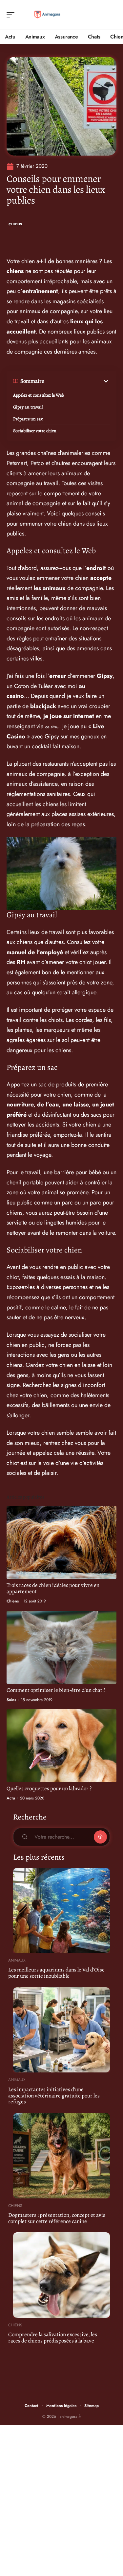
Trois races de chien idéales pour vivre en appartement (53, 1588)
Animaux (17, 1960)
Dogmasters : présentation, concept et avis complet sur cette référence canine (57, 2218)
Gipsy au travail (28, 407)
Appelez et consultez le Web (39, 395)
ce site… (53, 727)
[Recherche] (112, 15)
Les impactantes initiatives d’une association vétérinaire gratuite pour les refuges (54, 2095)
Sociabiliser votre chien (35, 431)
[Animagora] (47, 15)
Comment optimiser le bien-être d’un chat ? (56, 1690)
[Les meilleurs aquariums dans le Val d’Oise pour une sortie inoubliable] (61, 1911)
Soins (11, 1700)
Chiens (15, 224)
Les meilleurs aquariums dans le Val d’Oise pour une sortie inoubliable (56, 1973)
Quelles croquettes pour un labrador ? (49, 1788)
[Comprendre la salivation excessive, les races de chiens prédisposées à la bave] (61, 2275)
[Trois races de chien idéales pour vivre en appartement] (61, 1542)
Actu (11, 1798)
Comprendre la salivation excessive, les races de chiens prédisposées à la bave (53, 2338)
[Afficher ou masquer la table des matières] (77, 381)
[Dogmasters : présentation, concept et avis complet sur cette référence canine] (61, 2156)
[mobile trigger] (12, 15)
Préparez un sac (28, 419)
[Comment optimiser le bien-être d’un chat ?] (61, 1647)
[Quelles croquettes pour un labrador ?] (61, 1746)
